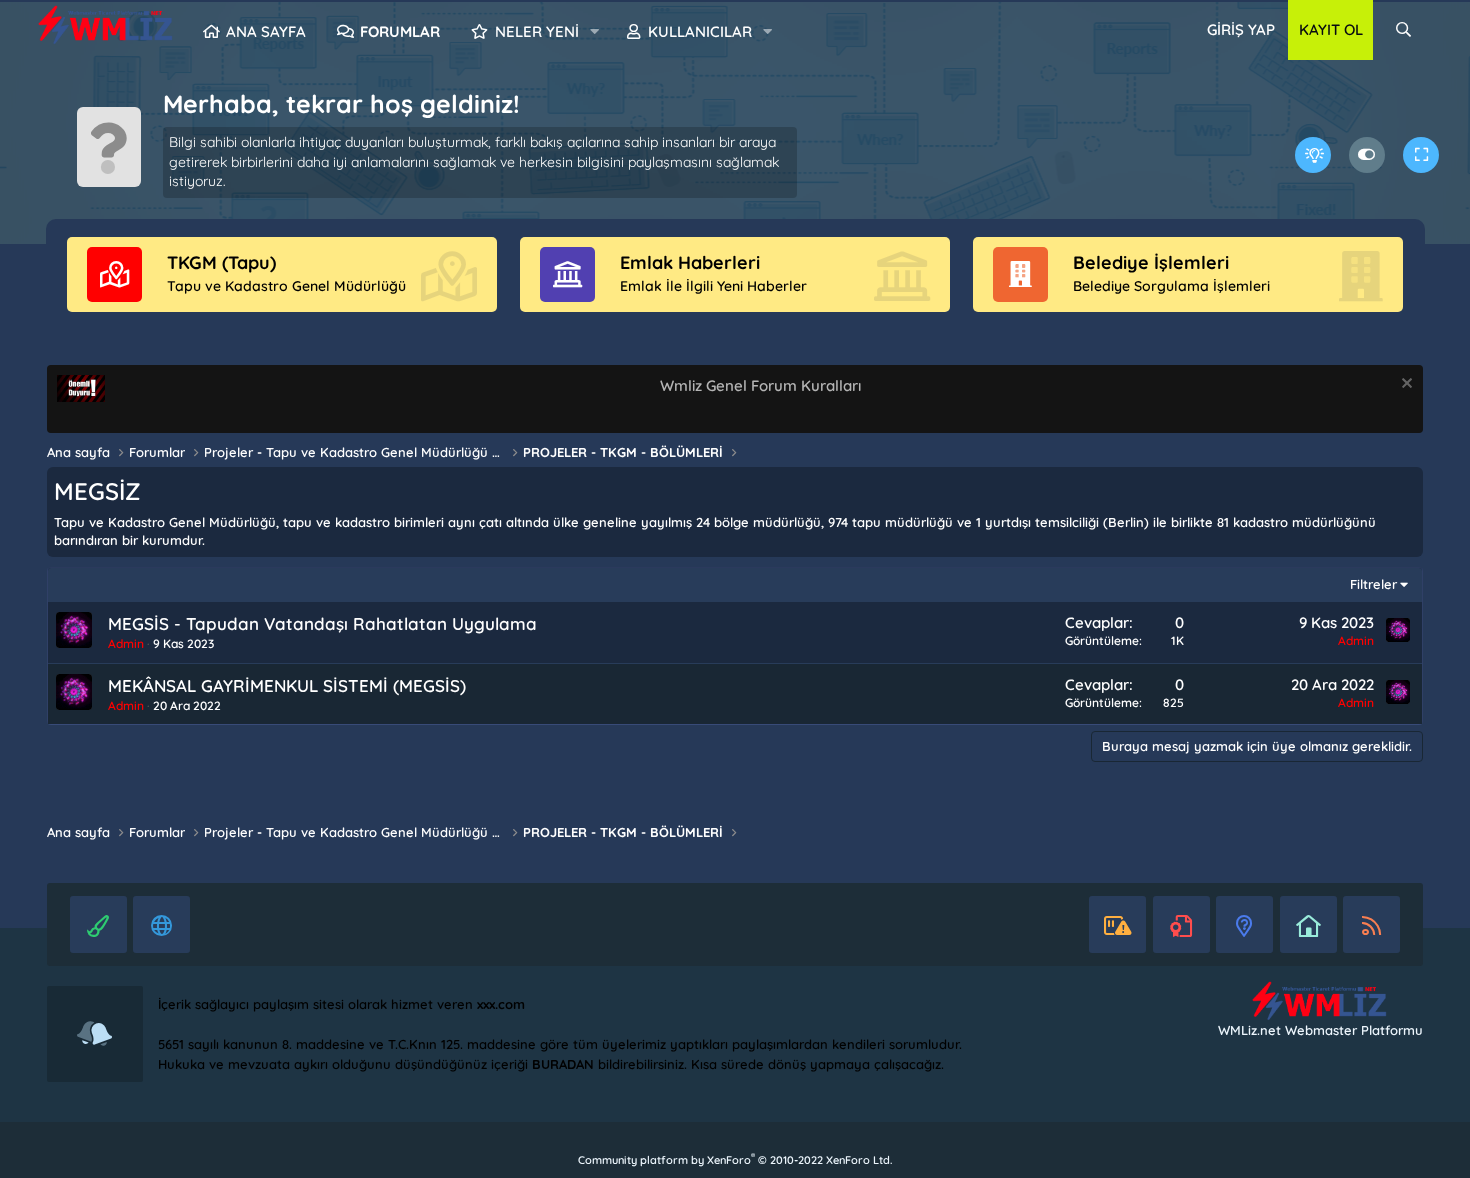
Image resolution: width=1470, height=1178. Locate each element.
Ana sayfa (266, 31)
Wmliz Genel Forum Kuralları (760, 385)
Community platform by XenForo (735, 1160)
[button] (594, 32)
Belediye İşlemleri (1151, 262)
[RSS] (1371, 924)
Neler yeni (537, 31)
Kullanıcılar (700, 31)
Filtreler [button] (1373, 584)
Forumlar (400, 31)
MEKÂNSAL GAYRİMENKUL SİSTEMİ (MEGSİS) (287, 685)
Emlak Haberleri (690, 262)
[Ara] (1403, 30)
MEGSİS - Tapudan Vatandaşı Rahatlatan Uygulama (322, 623)
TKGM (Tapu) (221, 262)
